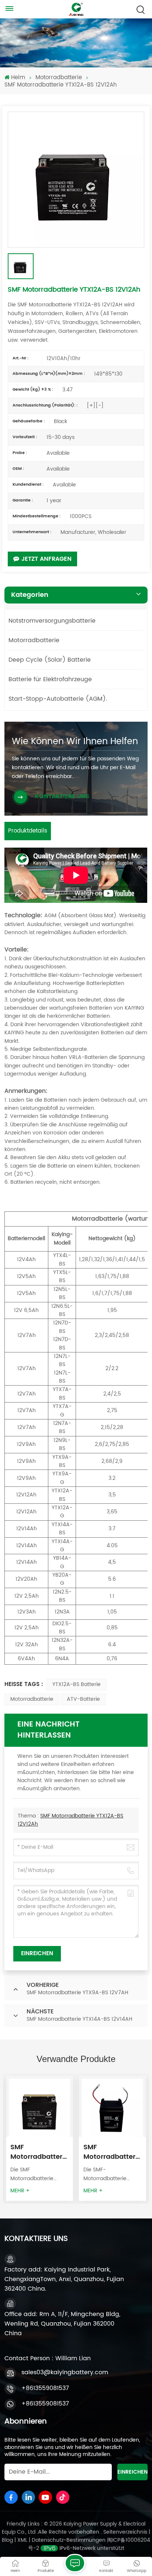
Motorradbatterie (59, 78)
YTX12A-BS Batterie (77, 1684)
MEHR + (20, 2191)
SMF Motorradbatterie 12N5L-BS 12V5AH (112, 2152)
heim (18, 78)
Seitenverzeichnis (126, 2532)
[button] (149, 2136)
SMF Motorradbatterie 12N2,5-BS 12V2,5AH (39, 2152)
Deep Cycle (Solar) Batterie (50, 660)
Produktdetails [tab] (28, 831)
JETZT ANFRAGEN (46, 559)
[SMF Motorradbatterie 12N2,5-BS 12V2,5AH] (39, 2109)
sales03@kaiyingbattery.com (65, 2372)
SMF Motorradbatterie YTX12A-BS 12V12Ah (70, 1820)
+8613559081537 (45, 2388)
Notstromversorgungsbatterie (52, 621)
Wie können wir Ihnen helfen (75, 742)
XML (22, 2540)
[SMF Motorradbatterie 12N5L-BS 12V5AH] (113, 2109)
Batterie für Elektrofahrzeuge (50, 679)
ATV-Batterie (83, 1699)
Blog (8, 2540)
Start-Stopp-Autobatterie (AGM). (58, 699)
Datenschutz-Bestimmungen (69, 2540)
